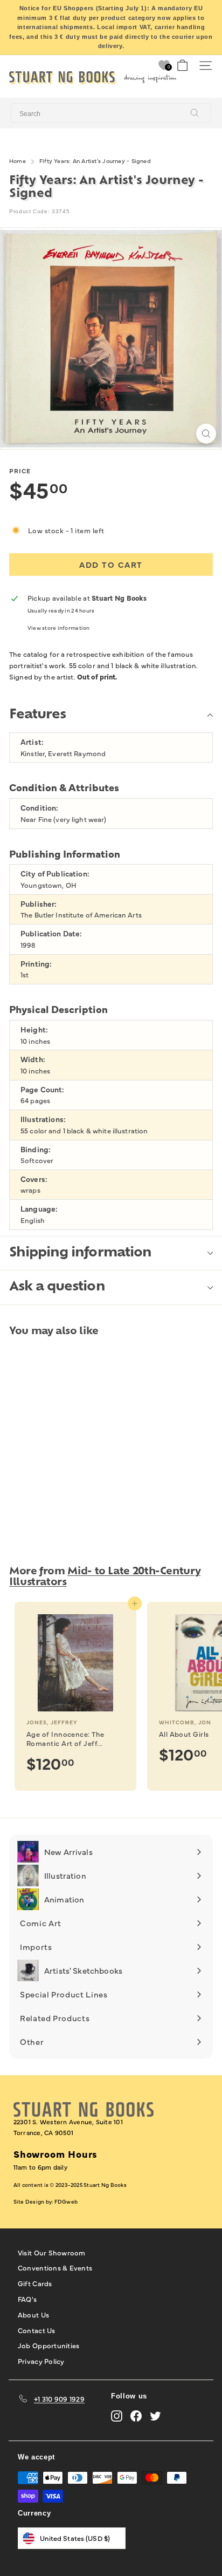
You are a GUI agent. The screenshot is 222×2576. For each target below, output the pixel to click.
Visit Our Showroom (52, 2252)
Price (20, 471)
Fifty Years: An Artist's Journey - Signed (95, 161)
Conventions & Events (55, 2267)
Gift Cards (35, 2283)
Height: (34, 1029)
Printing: (36, 964)
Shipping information (80, 1253)
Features (37, 715)
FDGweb (66, 2201)
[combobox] (111, 113)
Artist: (32, 742)
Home (18, 161)
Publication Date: (51, 933)
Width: (33, 1059)
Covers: (34, 1179)
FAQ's (27, 2299)
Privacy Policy (41, 2361)
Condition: (39, 808)
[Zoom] (206, 434)
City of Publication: (55, 874)
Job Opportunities (48, 2345)
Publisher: (39, 904)
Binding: (36, 1149)
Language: (39, 1209)
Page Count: (43, 1089)
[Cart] (182, 66)
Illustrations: (43, 1119)
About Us (33, 2314)
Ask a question (57, 1287)
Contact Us (37, 2330)
